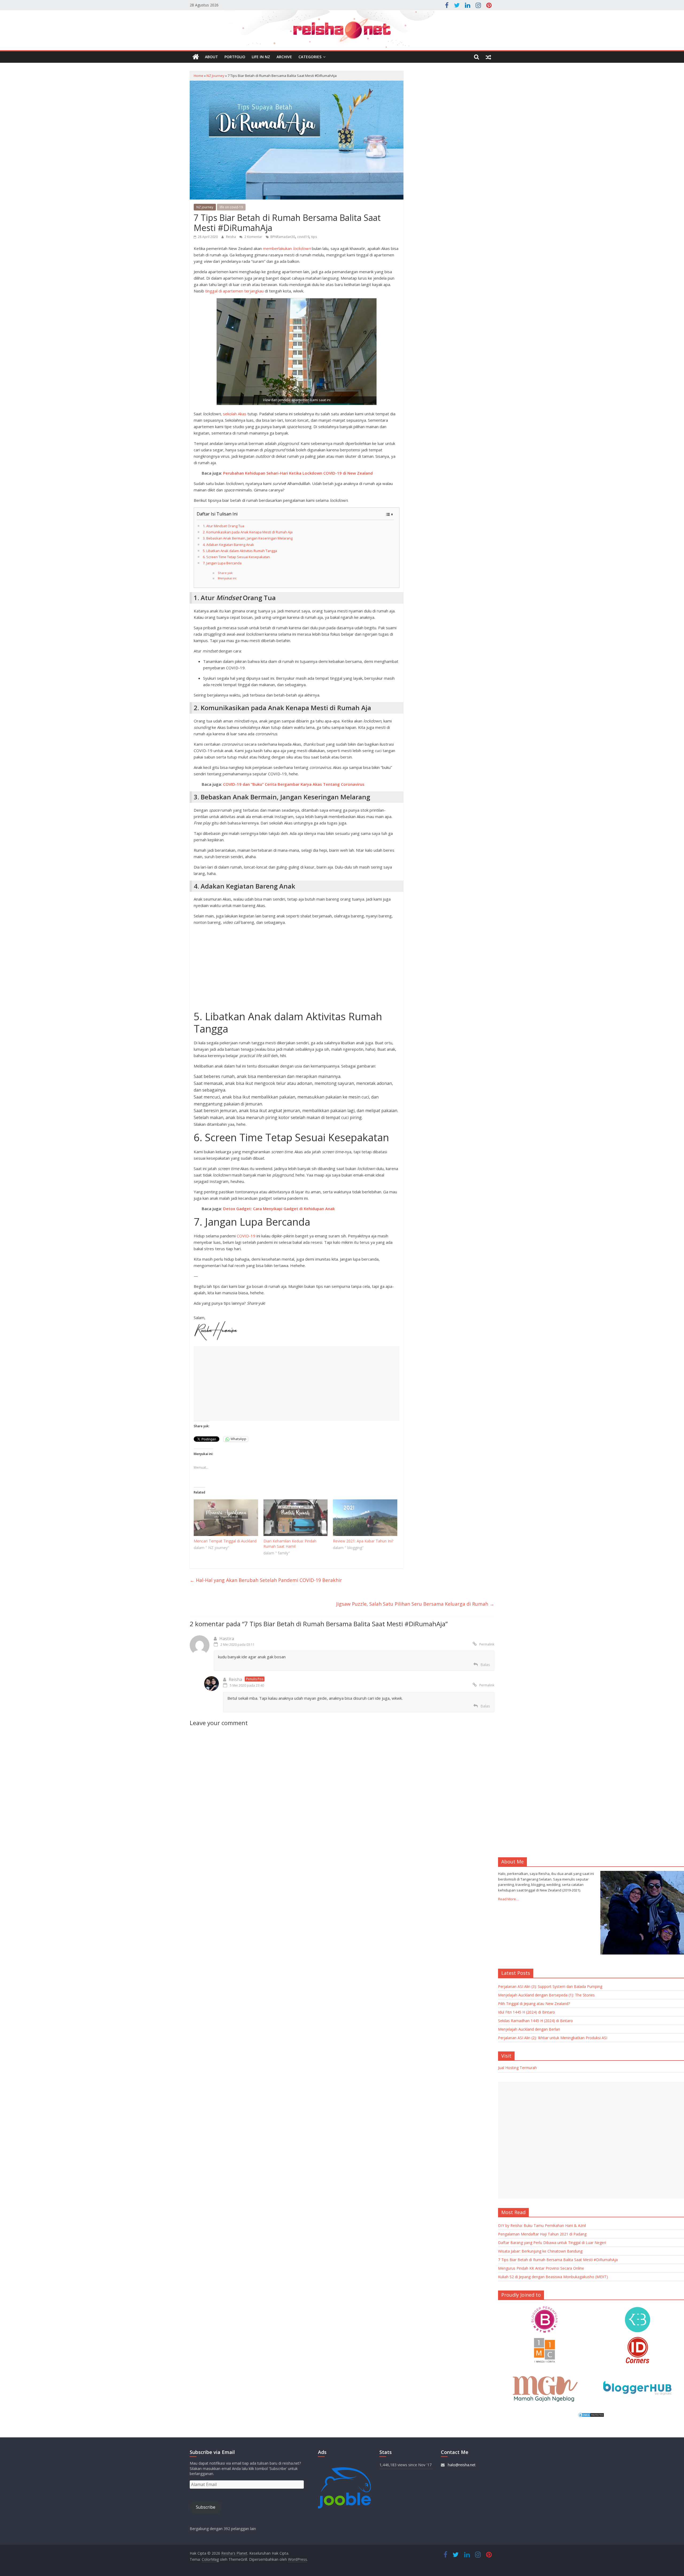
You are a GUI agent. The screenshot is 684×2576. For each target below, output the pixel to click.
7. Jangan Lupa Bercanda (222, 563)
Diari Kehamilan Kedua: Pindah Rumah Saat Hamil (290, 1544)
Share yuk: (226, 573)
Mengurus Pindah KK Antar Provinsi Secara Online (541, 2268)
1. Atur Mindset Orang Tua (224, 526)
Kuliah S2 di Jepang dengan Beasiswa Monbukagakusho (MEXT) (553, 2277)
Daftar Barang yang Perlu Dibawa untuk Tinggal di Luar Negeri (552, 2243)
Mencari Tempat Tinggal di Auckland (225, 1541)
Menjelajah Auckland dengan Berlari (529, 2029)
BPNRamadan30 (283, 237)
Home (199, 76)
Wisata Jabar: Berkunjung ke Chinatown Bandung (540, 2251)
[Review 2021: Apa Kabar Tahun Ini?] (365, 1518)
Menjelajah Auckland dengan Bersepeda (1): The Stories (546, 1995)
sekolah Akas (235, 414)
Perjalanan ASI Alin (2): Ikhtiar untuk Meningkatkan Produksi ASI (553, 2038)
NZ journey (215, 76)
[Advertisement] (297, 967)
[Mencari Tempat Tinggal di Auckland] (226, 1518)
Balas (485, 1665)
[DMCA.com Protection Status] (591, 2415)
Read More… (508, 1899)
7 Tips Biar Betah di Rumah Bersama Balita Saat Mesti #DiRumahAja (558, 2260)
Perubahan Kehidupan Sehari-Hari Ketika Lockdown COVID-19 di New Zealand (298, 473)
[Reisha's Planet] (342, 30)
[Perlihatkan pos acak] (488, 57)
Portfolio (235, 57)
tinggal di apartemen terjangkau (234, 291)
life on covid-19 (231, 207)
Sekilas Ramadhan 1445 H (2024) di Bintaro (535, 2021)
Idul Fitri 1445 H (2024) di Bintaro (526, 2012)
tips (314, 237)
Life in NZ (261, 57)
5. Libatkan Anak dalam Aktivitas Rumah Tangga (240, 551)
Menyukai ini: (227, 578)
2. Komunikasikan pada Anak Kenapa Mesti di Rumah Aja (248, 532)
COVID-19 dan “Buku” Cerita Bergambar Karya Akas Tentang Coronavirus (294, 784)
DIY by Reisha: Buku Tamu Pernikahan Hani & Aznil (542, 2225)
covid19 (303, 237)
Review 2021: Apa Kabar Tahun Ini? (363, 1541)
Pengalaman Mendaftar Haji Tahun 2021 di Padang (542, 2234)
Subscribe (206, 2507)
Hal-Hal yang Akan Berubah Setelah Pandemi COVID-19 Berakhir (266, 1580)
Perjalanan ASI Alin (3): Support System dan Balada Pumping (550, 1986)
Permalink (487, 1644)
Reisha (231, 237)
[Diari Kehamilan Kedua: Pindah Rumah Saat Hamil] (296, 1518)
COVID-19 (246, 1236)
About (211, 57)
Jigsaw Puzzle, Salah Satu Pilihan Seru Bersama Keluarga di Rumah (415, 1604)
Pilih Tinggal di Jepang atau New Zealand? (534, 2004)
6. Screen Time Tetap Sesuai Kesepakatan (236, 557)
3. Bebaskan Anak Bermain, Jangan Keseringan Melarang (248, 538)
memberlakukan (287, 248)
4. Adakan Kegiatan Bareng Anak (228, 545)
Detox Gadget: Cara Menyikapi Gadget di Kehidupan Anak (279, 1209)
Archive (284, 57)
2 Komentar (253, 237)
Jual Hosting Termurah (517, 2068)
